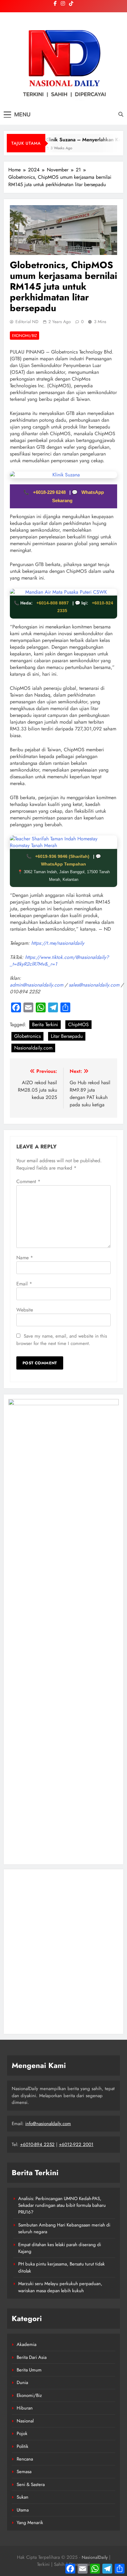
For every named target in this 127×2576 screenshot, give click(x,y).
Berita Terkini (45, 1024)
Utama (23, 2510)
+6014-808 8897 (53, 603)
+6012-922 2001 (76, 2144)
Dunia (22, 2383)
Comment (28, 1181)
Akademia (27, 2344)
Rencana (25, 2459)
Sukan (23, 2497)
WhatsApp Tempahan (63, 864)
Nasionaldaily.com (33, 1048)
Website (25, 1310)
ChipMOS (78, 1024)
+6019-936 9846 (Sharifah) (63, 856)
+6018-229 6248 (50, 492)
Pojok (22, 2433)
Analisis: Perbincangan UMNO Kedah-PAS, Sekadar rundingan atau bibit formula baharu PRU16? (62, 2205)
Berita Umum (29, 2370)
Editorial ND (27, 322)
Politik (23, 2446)
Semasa (24, 2472)
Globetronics (27, 1036)
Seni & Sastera (31, 2484)
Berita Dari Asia (32, 2357)
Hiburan (25, 2408)
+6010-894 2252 (37, 2144)
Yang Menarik (30, 2523)
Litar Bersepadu (67, 1036)
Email (24, 1284)
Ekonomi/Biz (25, 336)
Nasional (25, 2421)
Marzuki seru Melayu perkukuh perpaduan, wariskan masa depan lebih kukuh (60, 2287)
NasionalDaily (95, 2557)
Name (25, 1258)
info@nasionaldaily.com (48, 2124)
